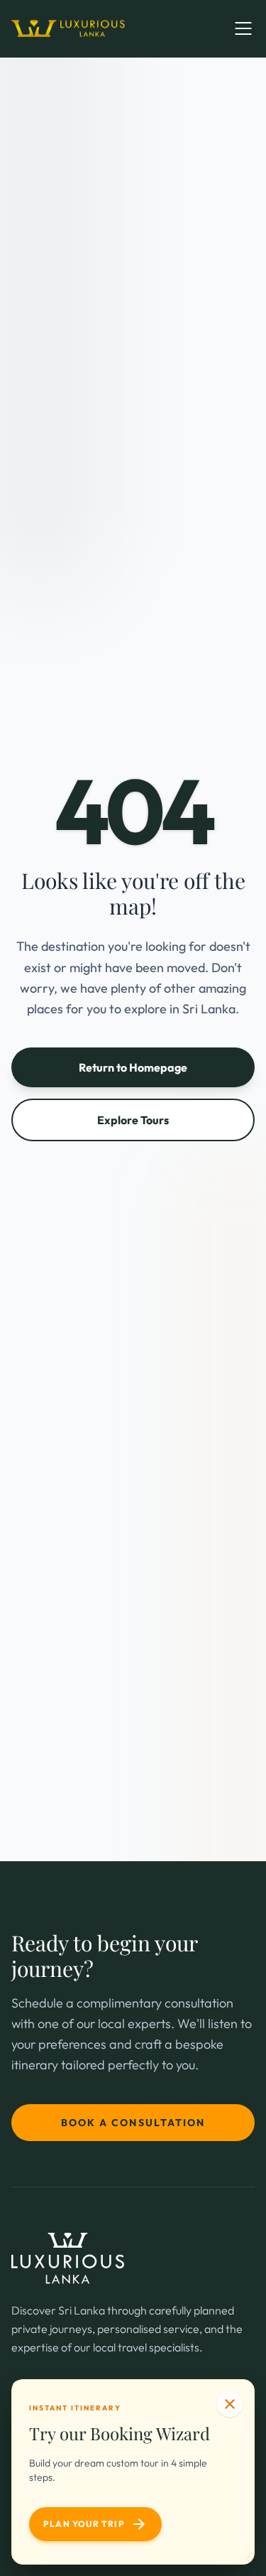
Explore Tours (133, 1120)
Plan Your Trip (95, 2524)
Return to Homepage (133, 1067)
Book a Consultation (133, 2123)
